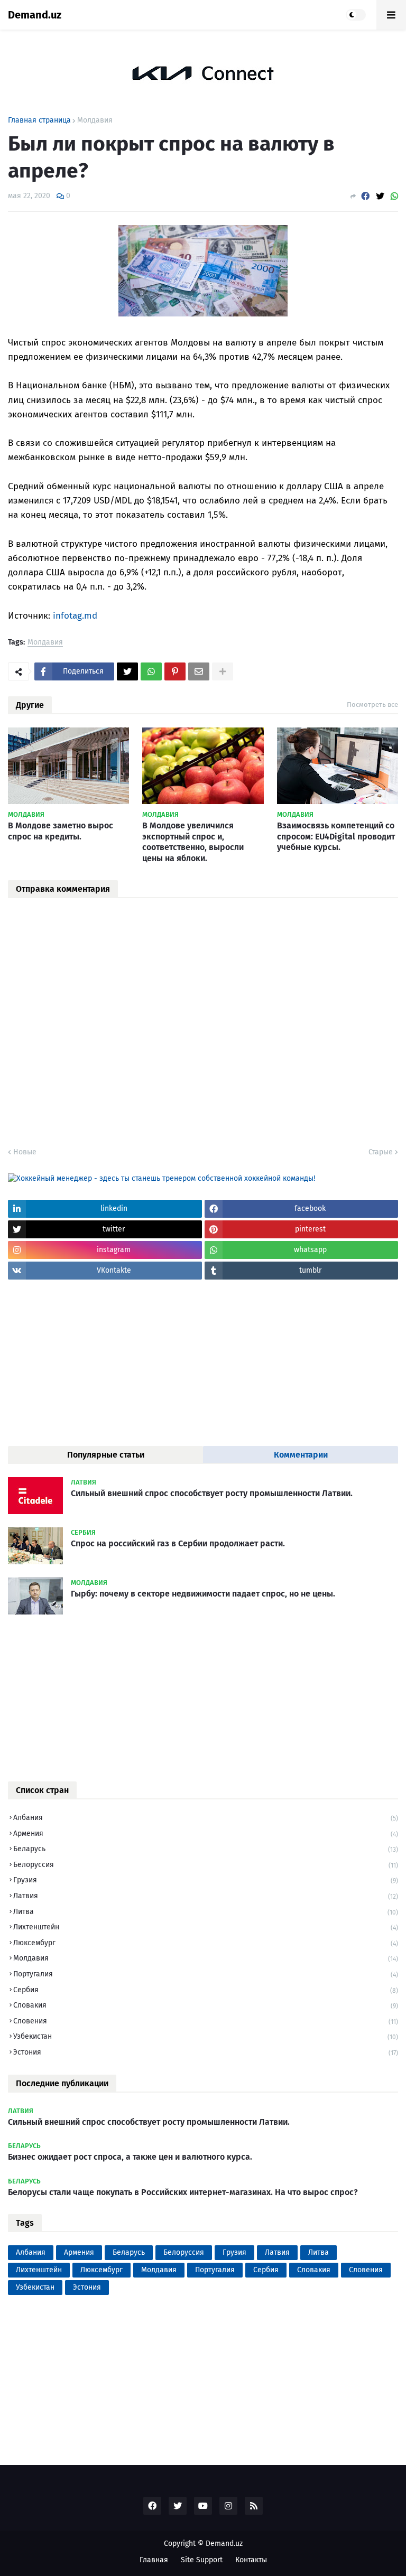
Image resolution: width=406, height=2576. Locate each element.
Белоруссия (206, 1865)
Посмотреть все (372, 704)
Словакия (206, 2005)
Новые (25, 1152)
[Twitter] (380, 196)
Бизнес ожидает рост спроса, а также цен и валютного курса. (130, 2157)
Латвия (206, 1896)
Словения (206, 2021)
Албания (206, 1818)
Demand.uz (35, 15)
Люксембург (206, 1943)
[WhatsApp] (394, 196)
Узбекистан (206, 2036)
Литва (206, 1912)
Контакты (251, 2560)
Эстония (206, 2052)
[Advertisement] (87, 1361)
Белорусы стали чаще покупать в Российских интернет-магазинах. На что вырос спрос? (183, 2192)
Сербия (206, 1990)
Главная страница (39, 120)
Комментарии (301, 1455)
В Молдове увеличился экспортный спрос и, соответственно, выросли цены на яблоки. (193, 842)
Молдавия (95, 120)
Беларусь (206, 1849)
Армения (206, 1833)
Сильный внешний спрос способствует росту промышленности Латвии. (212, 1493)
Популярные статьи (106, 1455)
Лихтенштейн (206, 1927)
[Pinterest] (175, 671)
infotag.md (75, 616)
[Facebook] (365, 196)
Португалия (206, 1974)
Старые (381, 1152)
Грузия (206, 1880)
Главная (154, 2560)
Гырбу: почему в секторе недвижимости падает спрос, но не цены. (203, 1594)
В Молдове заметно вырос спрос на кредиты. (61, 831)
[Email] (199, 671)
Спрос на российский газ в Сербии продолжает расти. (178, 1543)
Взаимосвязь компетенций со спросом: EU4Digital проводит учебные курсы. (336, 837)
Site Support (202, 2560)
